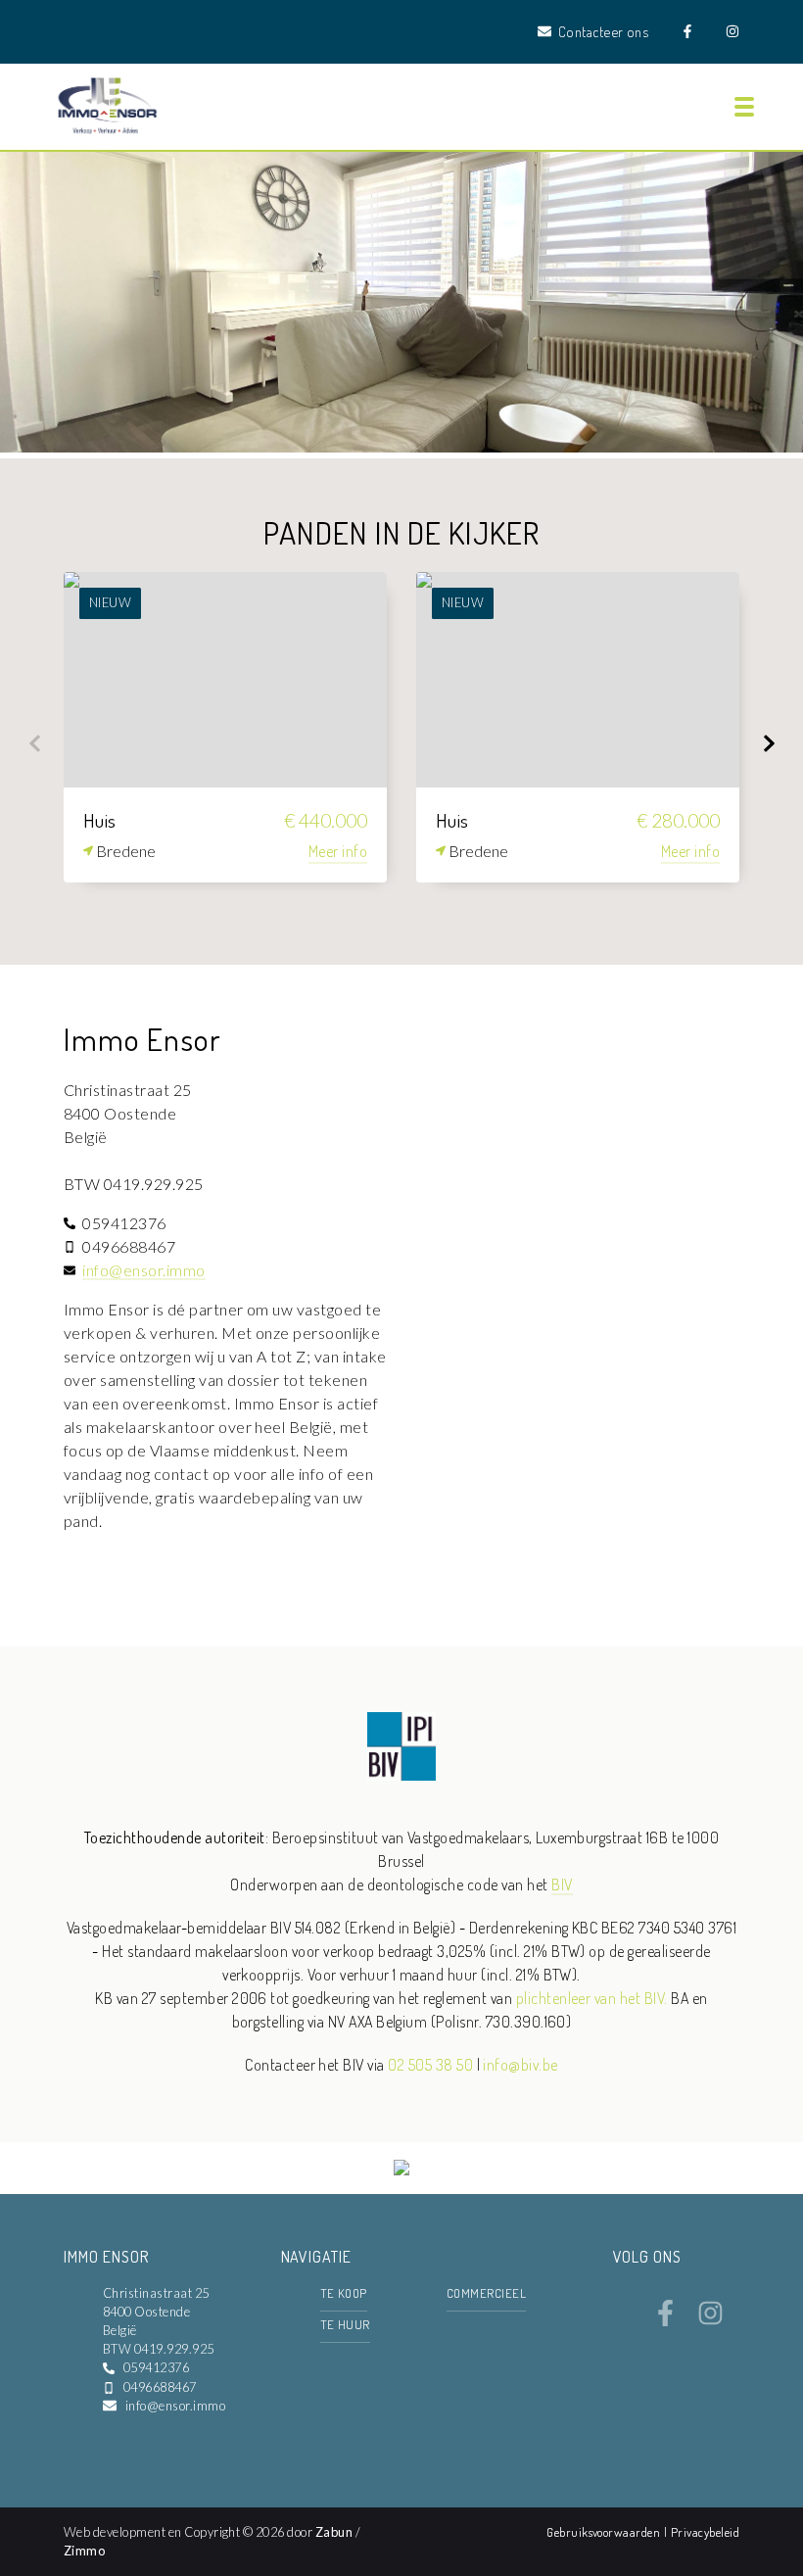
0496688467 (160, 2387)
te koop (344, 2293)
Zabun (334, 2532)
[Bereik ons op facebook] (665, 2320)
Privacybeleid (705, 2532)
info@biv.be (520, 2065)
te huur (345, 2324)
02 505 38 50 (430, 2065)
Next (769, 743)
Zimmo (84, 2551)
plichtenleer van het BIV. (592, 1998)
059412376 (156, 2367)
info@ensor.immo (143, 1270)
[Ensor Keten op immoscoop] (401, 2170)
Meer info (338, 851)
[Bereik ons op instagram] (710, 2320)
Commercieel (486, 2293)
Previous (34, 743)
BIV (562, 1884)
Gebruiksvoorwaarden (605, 2532)
